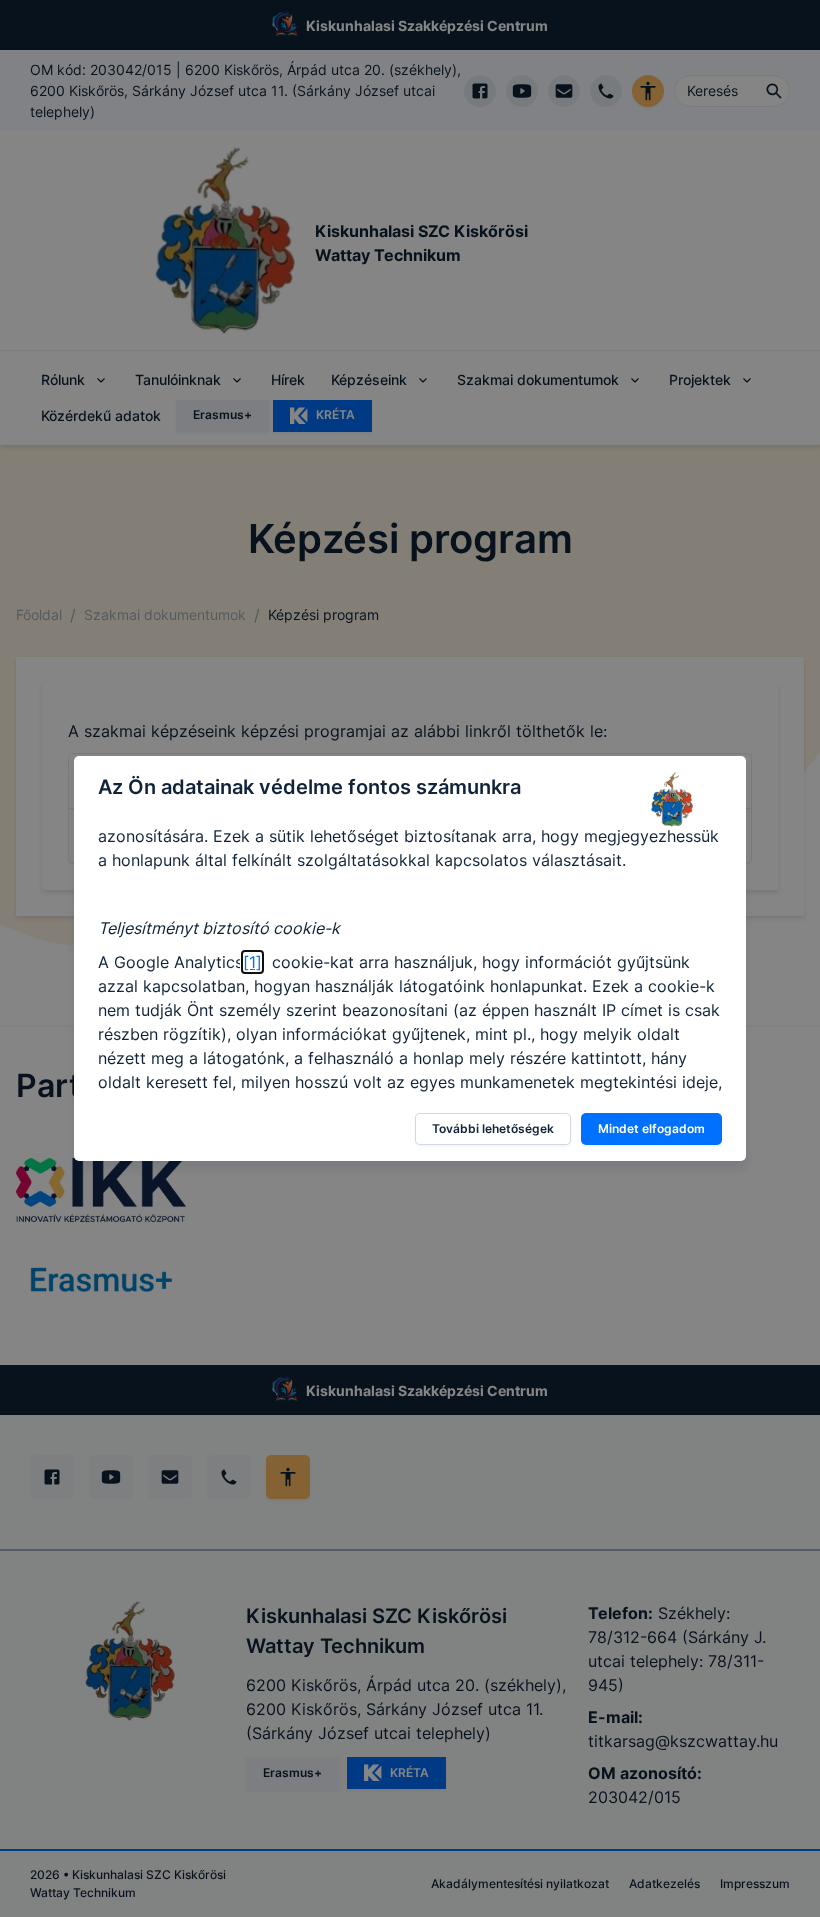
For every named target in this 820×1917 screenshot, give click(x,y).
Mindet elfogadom (651, 1128)
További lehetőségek (493, 1128)
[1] (252, 962)
